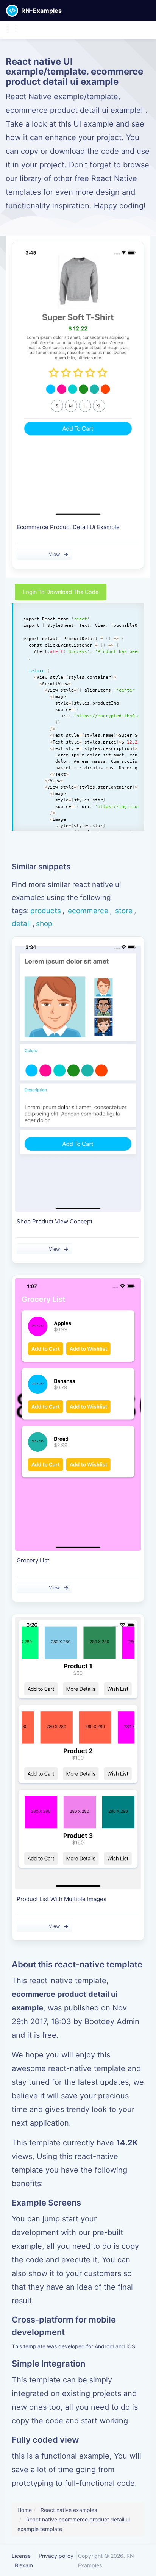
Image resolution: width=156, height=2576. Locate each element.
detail (21, 924)
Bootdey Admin (112, 2021)
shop (44, 924)
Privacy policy (56, 2556)
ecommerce (87, 911)
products (46, 911)
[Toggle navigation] (12, 30)
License (21, 2556)
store (123, 911)
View (54, 554)
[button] (150, 11)
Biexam (24, 2565)
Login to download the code (61, 592)
